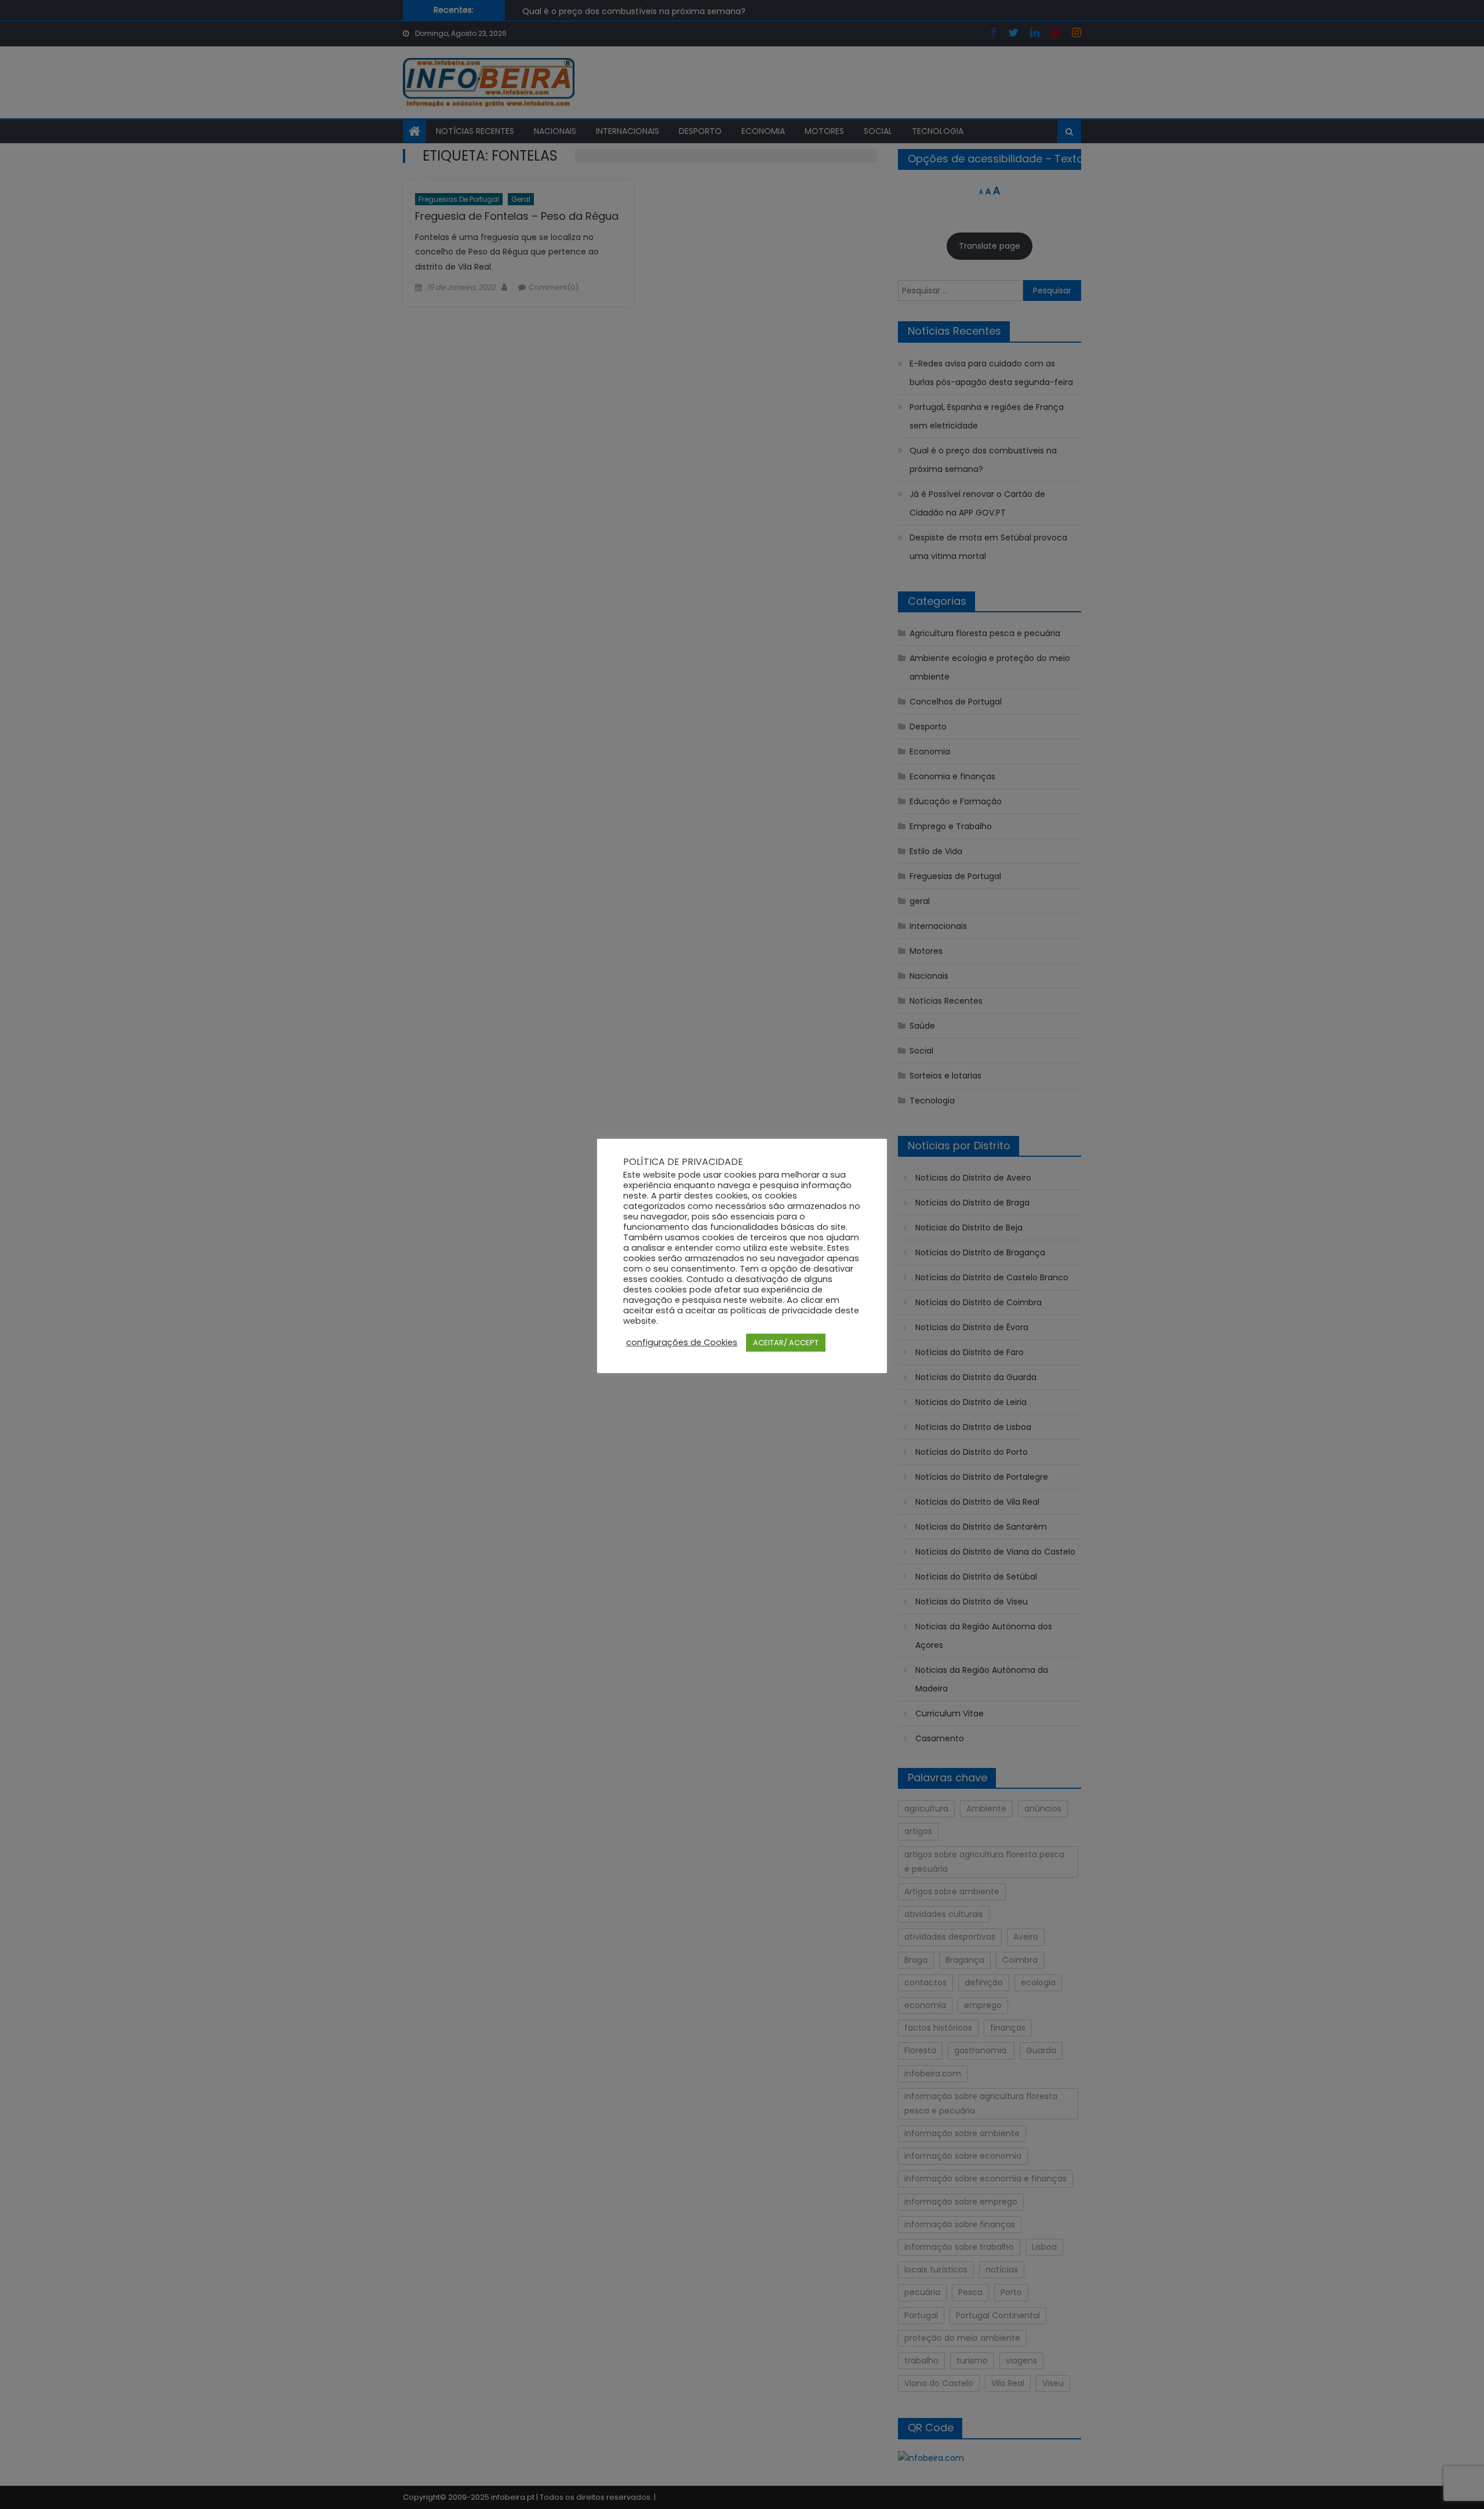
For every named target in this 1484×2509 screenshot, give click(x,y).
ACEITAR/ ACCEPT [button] (786, 1343)
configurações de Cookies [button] (682, 1342)
